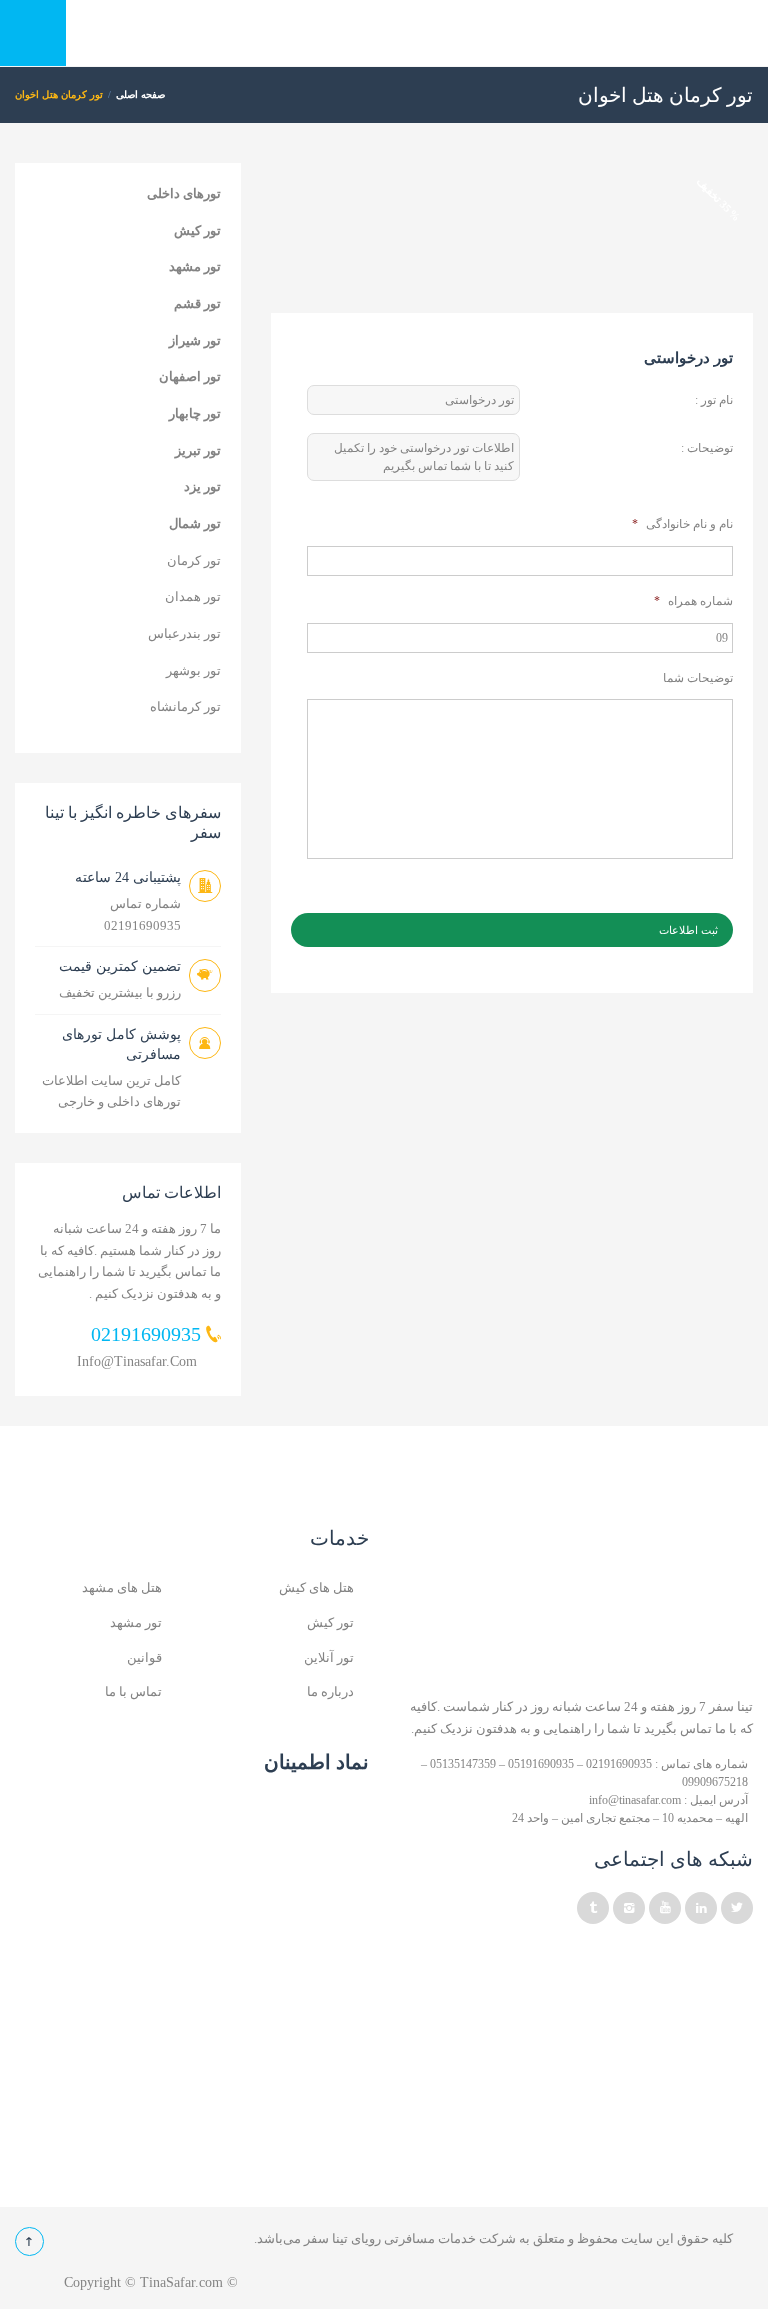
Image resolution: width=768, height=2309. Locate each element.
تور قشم (197, 303)
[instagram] (629, 1908)
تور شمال (195, 523)
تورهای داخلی (184, 193)
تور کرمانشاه (185, 706)
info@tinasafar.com (137, 1361)
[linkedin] (701, 1908)
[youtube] (665, 1908)
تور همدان (193, 596)
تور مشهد (195, 266)
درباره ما (330, 1691)
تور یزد (202, 486)
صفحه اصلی (140, 94)
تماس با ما (133, 1691)
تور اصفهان (190, 376)
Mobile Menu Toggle (33, 33)
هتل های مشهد (122, 1587)
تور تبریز (198, 450)
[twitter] (737, 1908)
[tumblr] (593, 1908)
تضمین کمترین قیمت (120, 966)
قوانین (144, 1657)
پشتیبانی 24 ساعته (128, 877)
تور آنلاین (329, 1657)
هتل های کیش (316, 1587)
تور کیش (197, 230)
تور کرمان (194, 560)
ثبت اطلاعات (688, 930)
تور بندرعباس (184, 633)
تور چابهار (195, 413)
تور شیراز (195, 340)
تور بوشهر (193, 670)
